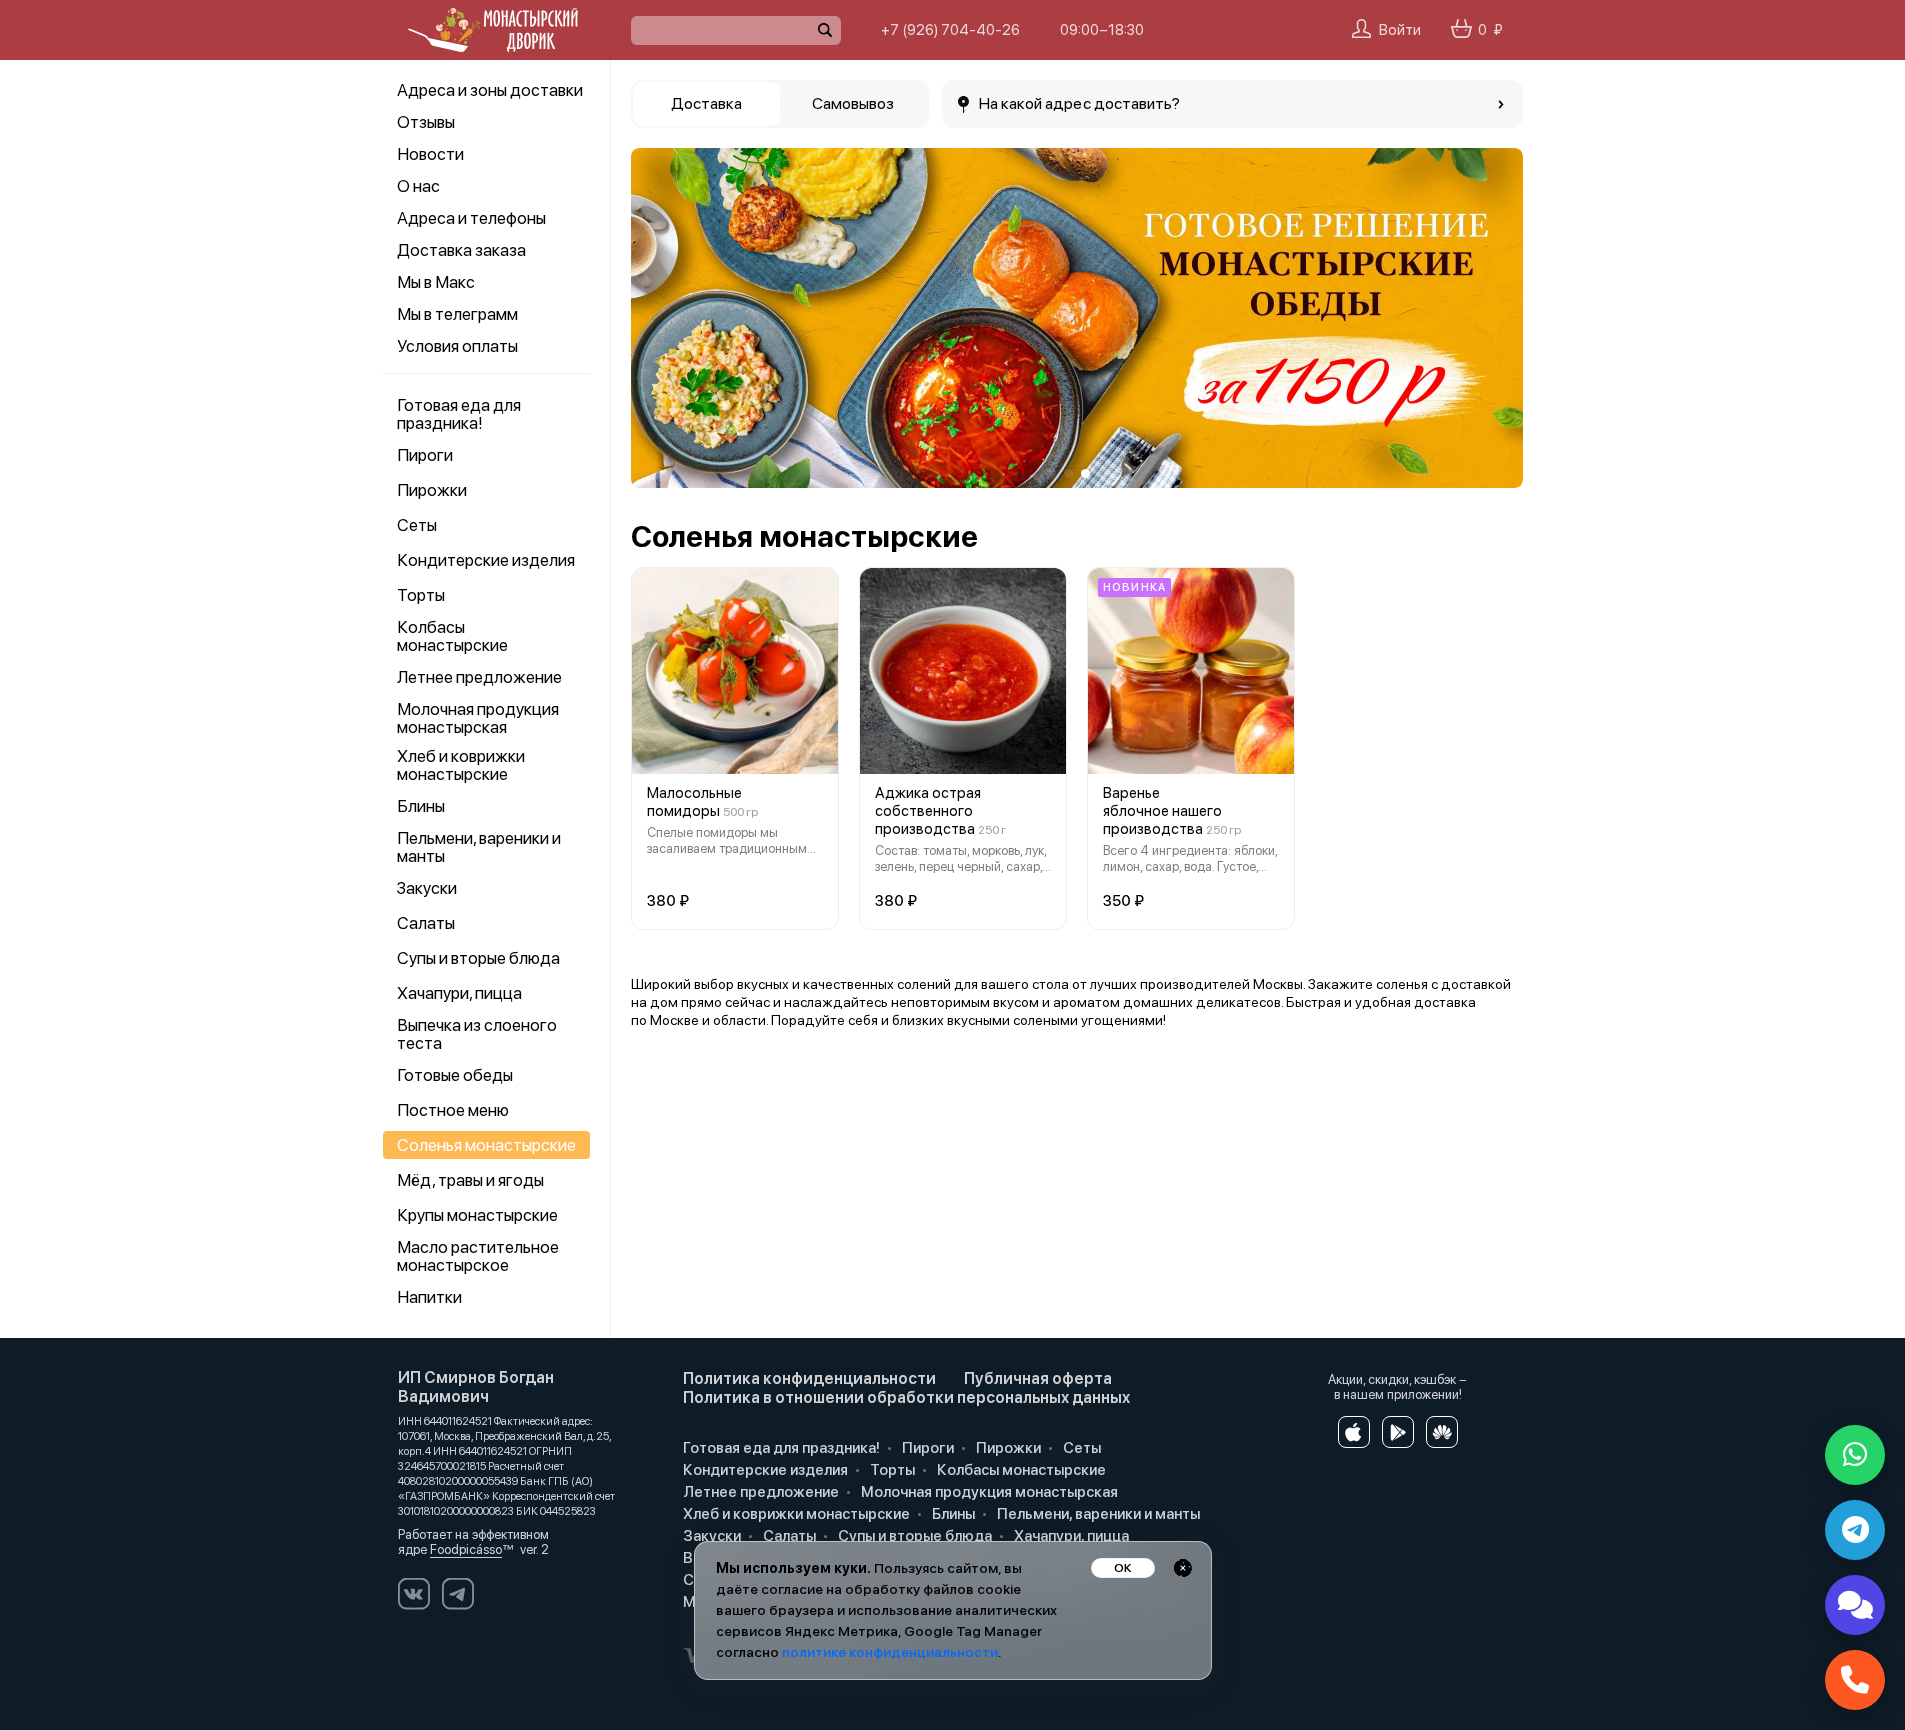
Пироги (425, 455)
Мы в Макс (436, 282)
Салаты (426, 923)
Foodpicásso (466, 1549)
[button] (661, 318)
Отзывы (426, 122)
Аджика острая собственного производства (928, 811)
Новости (430, 154)
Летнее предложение (479, 677)
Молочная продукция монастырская (478, 718)
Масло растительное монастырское (478, 1256)
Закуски (427, 888)
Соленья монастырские (486, 1145)
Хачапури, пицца (459, 993)
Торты (421, 595)
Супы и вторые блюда (478, 958)
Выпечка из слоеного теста (477, 1034)
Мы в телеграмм (457, 314)
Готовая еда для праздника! (459, 414)
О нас (418, 186)
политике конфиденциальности (890, 1652)
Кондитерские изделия (486, 560)
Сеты (417, 525)
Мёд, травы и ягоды (470, 1180)
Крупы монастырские (477, 1215)
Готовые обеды (455, 1075)
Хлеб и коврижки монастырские (461, 765)
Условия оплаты (457, 346)
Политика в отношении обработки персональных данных (906, 1397)
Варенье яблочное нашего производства (1162, 811)
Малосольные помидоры (694, 802)
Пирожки (432, 490)
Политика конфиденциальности (809, 1378)
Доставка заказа (461, 250)
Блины (421, 806)
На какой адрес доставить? (1080, 103)
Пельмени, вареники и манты (479, 847)
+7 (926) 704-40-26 (950, 30)
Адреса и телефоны (471, 218)
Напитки (429, 1297)
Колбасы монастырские (452, 636)
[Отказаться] (1183, 1568)
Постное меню (453, 1110)
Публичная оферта (1038, 1378)
